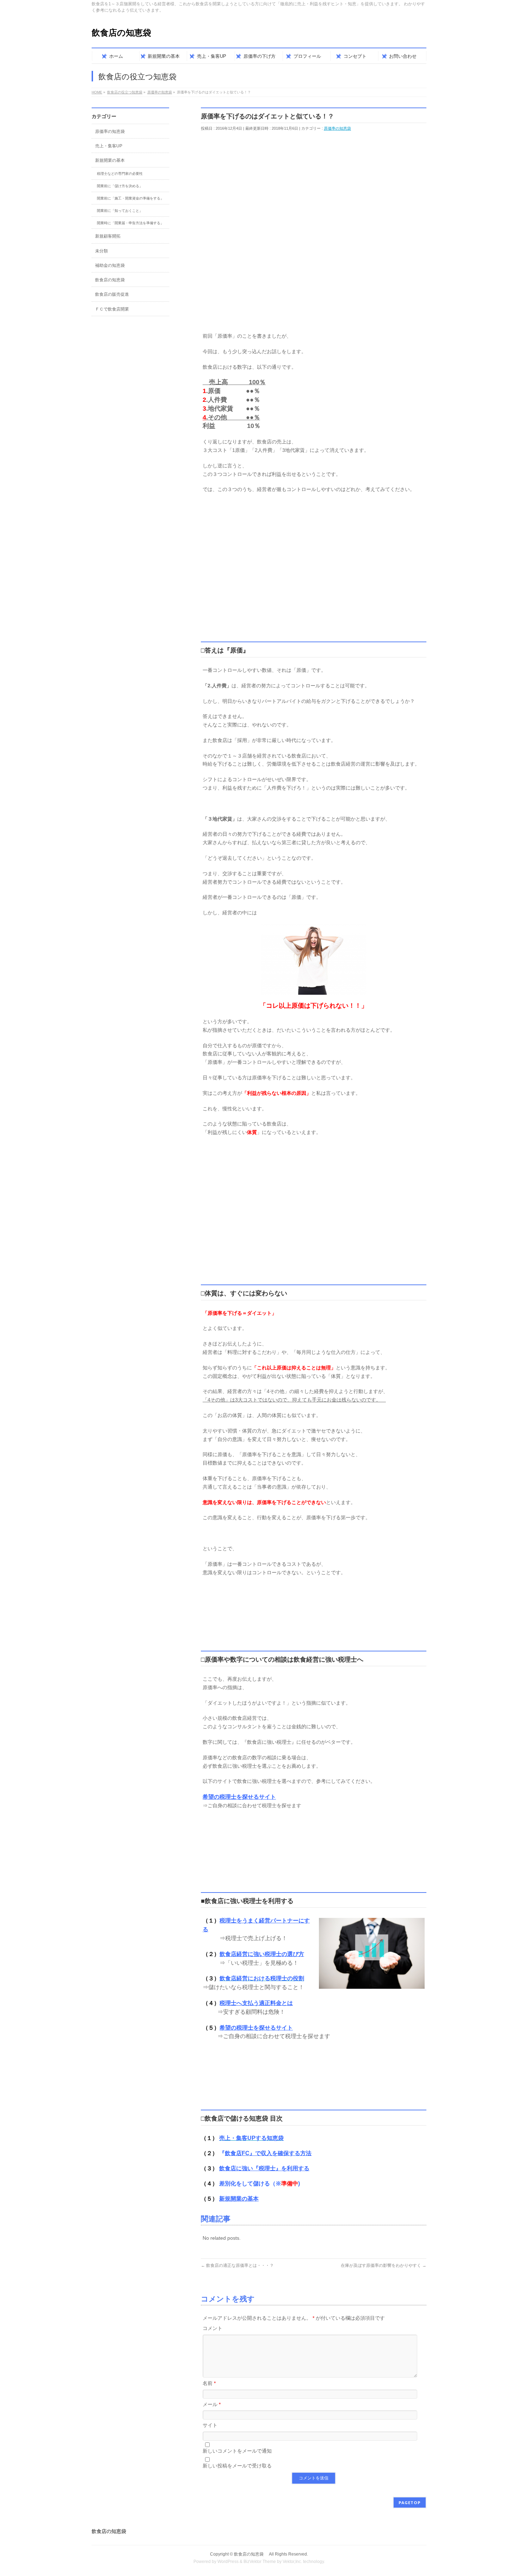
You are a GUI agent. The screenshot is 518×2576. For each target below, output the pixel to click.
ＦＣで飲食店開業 (112, 309)
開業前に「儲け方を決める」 (120, 186)
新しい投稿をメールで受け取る (237, 2466)
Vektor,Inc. (292, 2562)
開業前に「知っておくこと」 (120, 211)
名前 (209, 2383)
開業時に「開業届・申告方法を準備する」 (130, 223)
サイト (210, 2425)
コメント (212, 2328)
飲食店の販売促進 (112, 294)
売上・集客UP (109, 146)
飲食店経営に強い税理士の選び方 (262, 1954)
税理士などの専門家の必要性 (120, 174)
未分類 (101, 251)
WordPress (228, 2562)
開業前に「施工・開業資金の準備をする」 (130, 198)
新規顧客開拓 (108, 236)
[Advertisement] (314, 177)
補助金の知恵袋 (110, 265)
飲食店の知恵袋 (126, 33)
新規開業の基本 (239, 2199)
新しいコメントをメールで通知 (237, 2451)
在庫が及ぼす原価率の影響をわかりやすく (384, 2265)
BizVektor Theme (260, 2562)
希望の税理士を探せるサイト (239, 1797)
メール (212, 2404)
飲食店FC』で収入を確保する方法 (268, 2153)
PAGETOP (410, 2503)
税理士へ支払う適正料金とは (256, 2003)
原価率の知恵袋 (337, 128)
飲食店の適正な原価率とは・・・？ (237, 2265)
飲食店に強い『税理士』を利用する (264, 2168)
